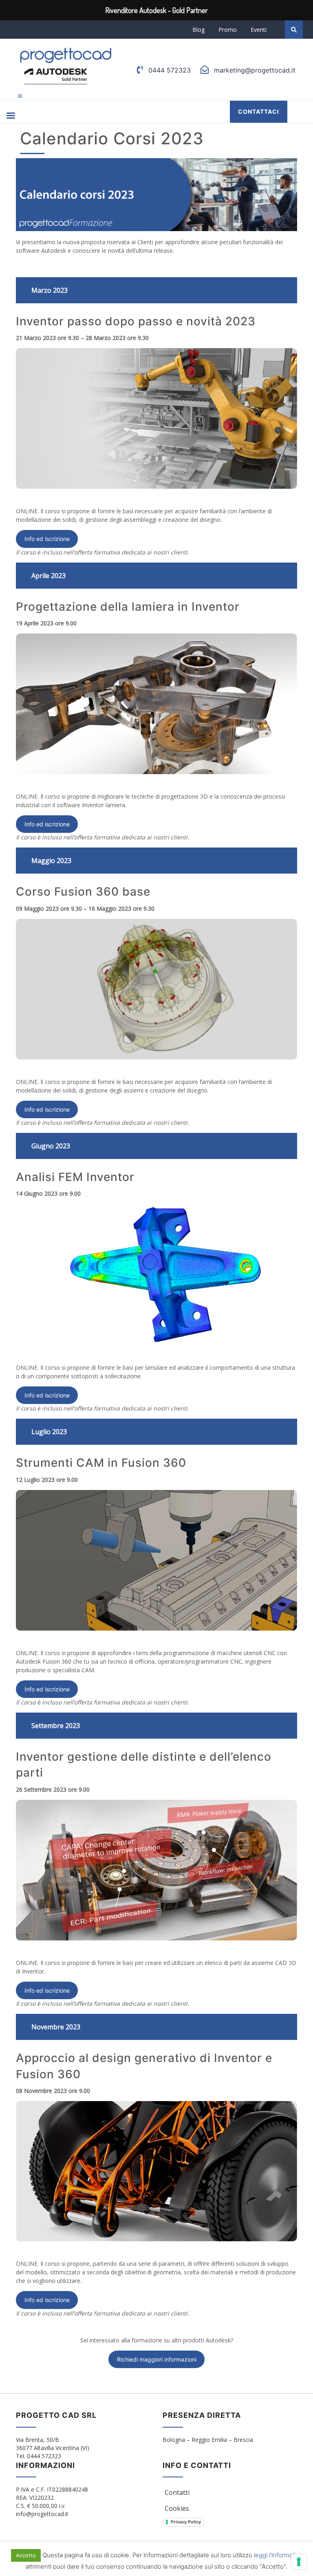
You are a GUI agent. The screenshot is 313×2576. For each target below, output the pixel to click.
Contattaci (259, 111)
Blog (198, 30)
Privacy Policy (186, 2522)
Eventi (259, 30)
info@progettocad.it (42, 2514)
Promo (228, 30)
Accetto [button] (26, 2555)
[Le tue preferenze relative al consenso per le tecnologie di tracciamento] (299, 2562)
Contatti (177, 2492)
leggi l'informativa (278, 2555)
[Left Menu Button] (20, 96)
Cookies (177, 2508)
